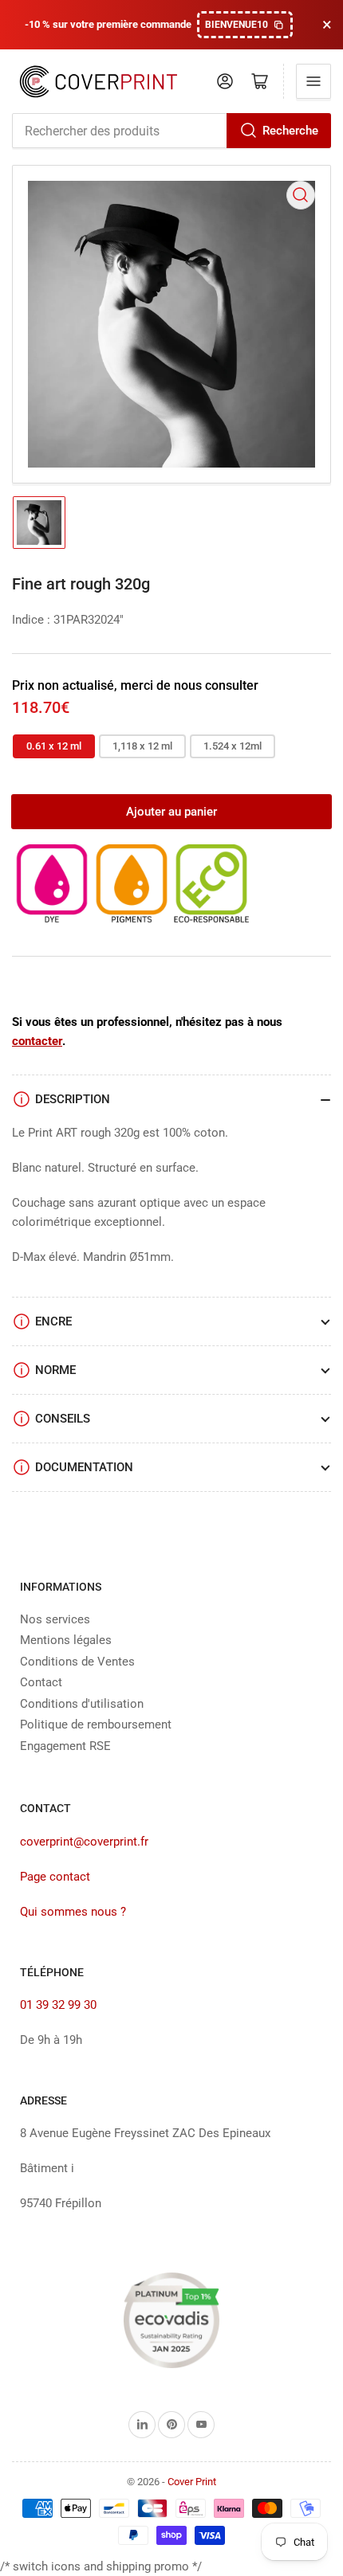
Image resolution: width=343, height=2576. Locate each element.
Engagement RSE (65, 1746)
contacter (37, 1041)
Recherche (290, 131)
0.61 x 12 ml (54, 746)
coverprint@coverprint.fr (84, 1842)
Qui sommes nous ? (73, 1912)
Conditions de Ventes (77, 1662)
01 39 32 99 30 (58, 2005)
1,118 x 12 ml (142, 746)
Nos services (55, 1619)
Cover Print (192, 2482)
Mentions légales (66, 1640)
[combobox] (171, 131)
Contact (41, 1682)
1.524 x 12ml (233, 746)
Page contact (55, 1877)
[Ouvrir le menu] (313, 81)
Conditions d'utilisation (82, 1704)
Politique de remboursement (96, 1725)
